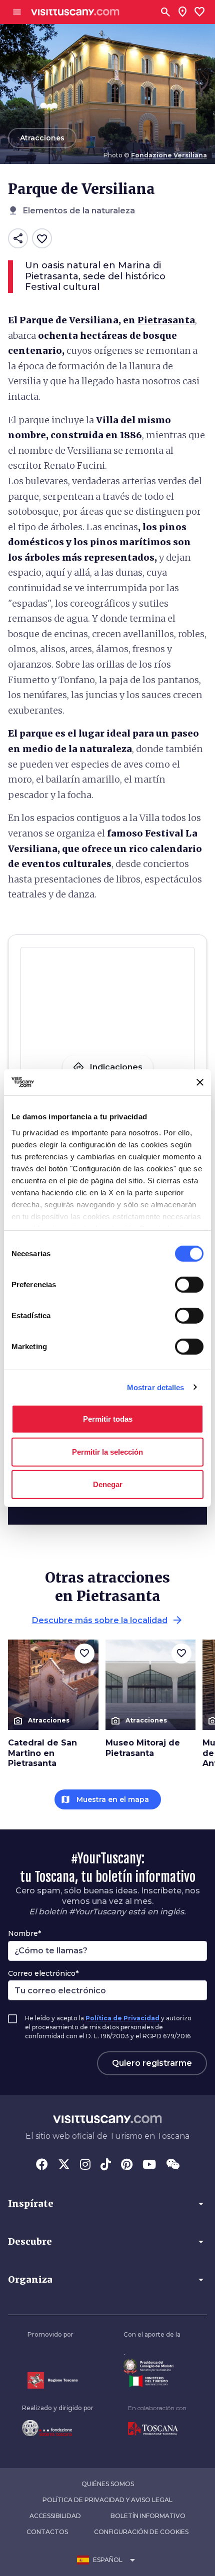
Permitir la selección (107, 1451)
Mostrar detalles (156, 1387)
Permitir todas (108, 1419)
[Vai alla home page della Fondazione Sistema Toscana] (58, 2428)
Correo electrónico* (43, 1973)
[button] (107, 2204)
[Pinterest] (127, 2165)
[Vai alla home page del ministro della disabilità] (152, 2366)
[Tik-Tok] (106, 2165)
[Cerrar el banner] (200, 1082)
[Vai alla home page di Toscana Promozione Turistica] (157, 2429)
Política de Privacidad (122, 2018)
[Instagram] (85, 2165)
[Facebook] (42, 2165)
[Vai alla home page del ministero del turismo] (152, 2381)
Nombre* (24, 1933)
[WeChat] (173, 2165)
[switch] (189, 1285)
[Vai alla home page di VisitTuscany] (75, 12)
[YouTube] (149, 2165)
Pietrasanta (166, 320)
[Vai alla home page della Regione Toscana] (52, 2380)
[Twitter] (64, 2165)
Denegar (108, 1484)
